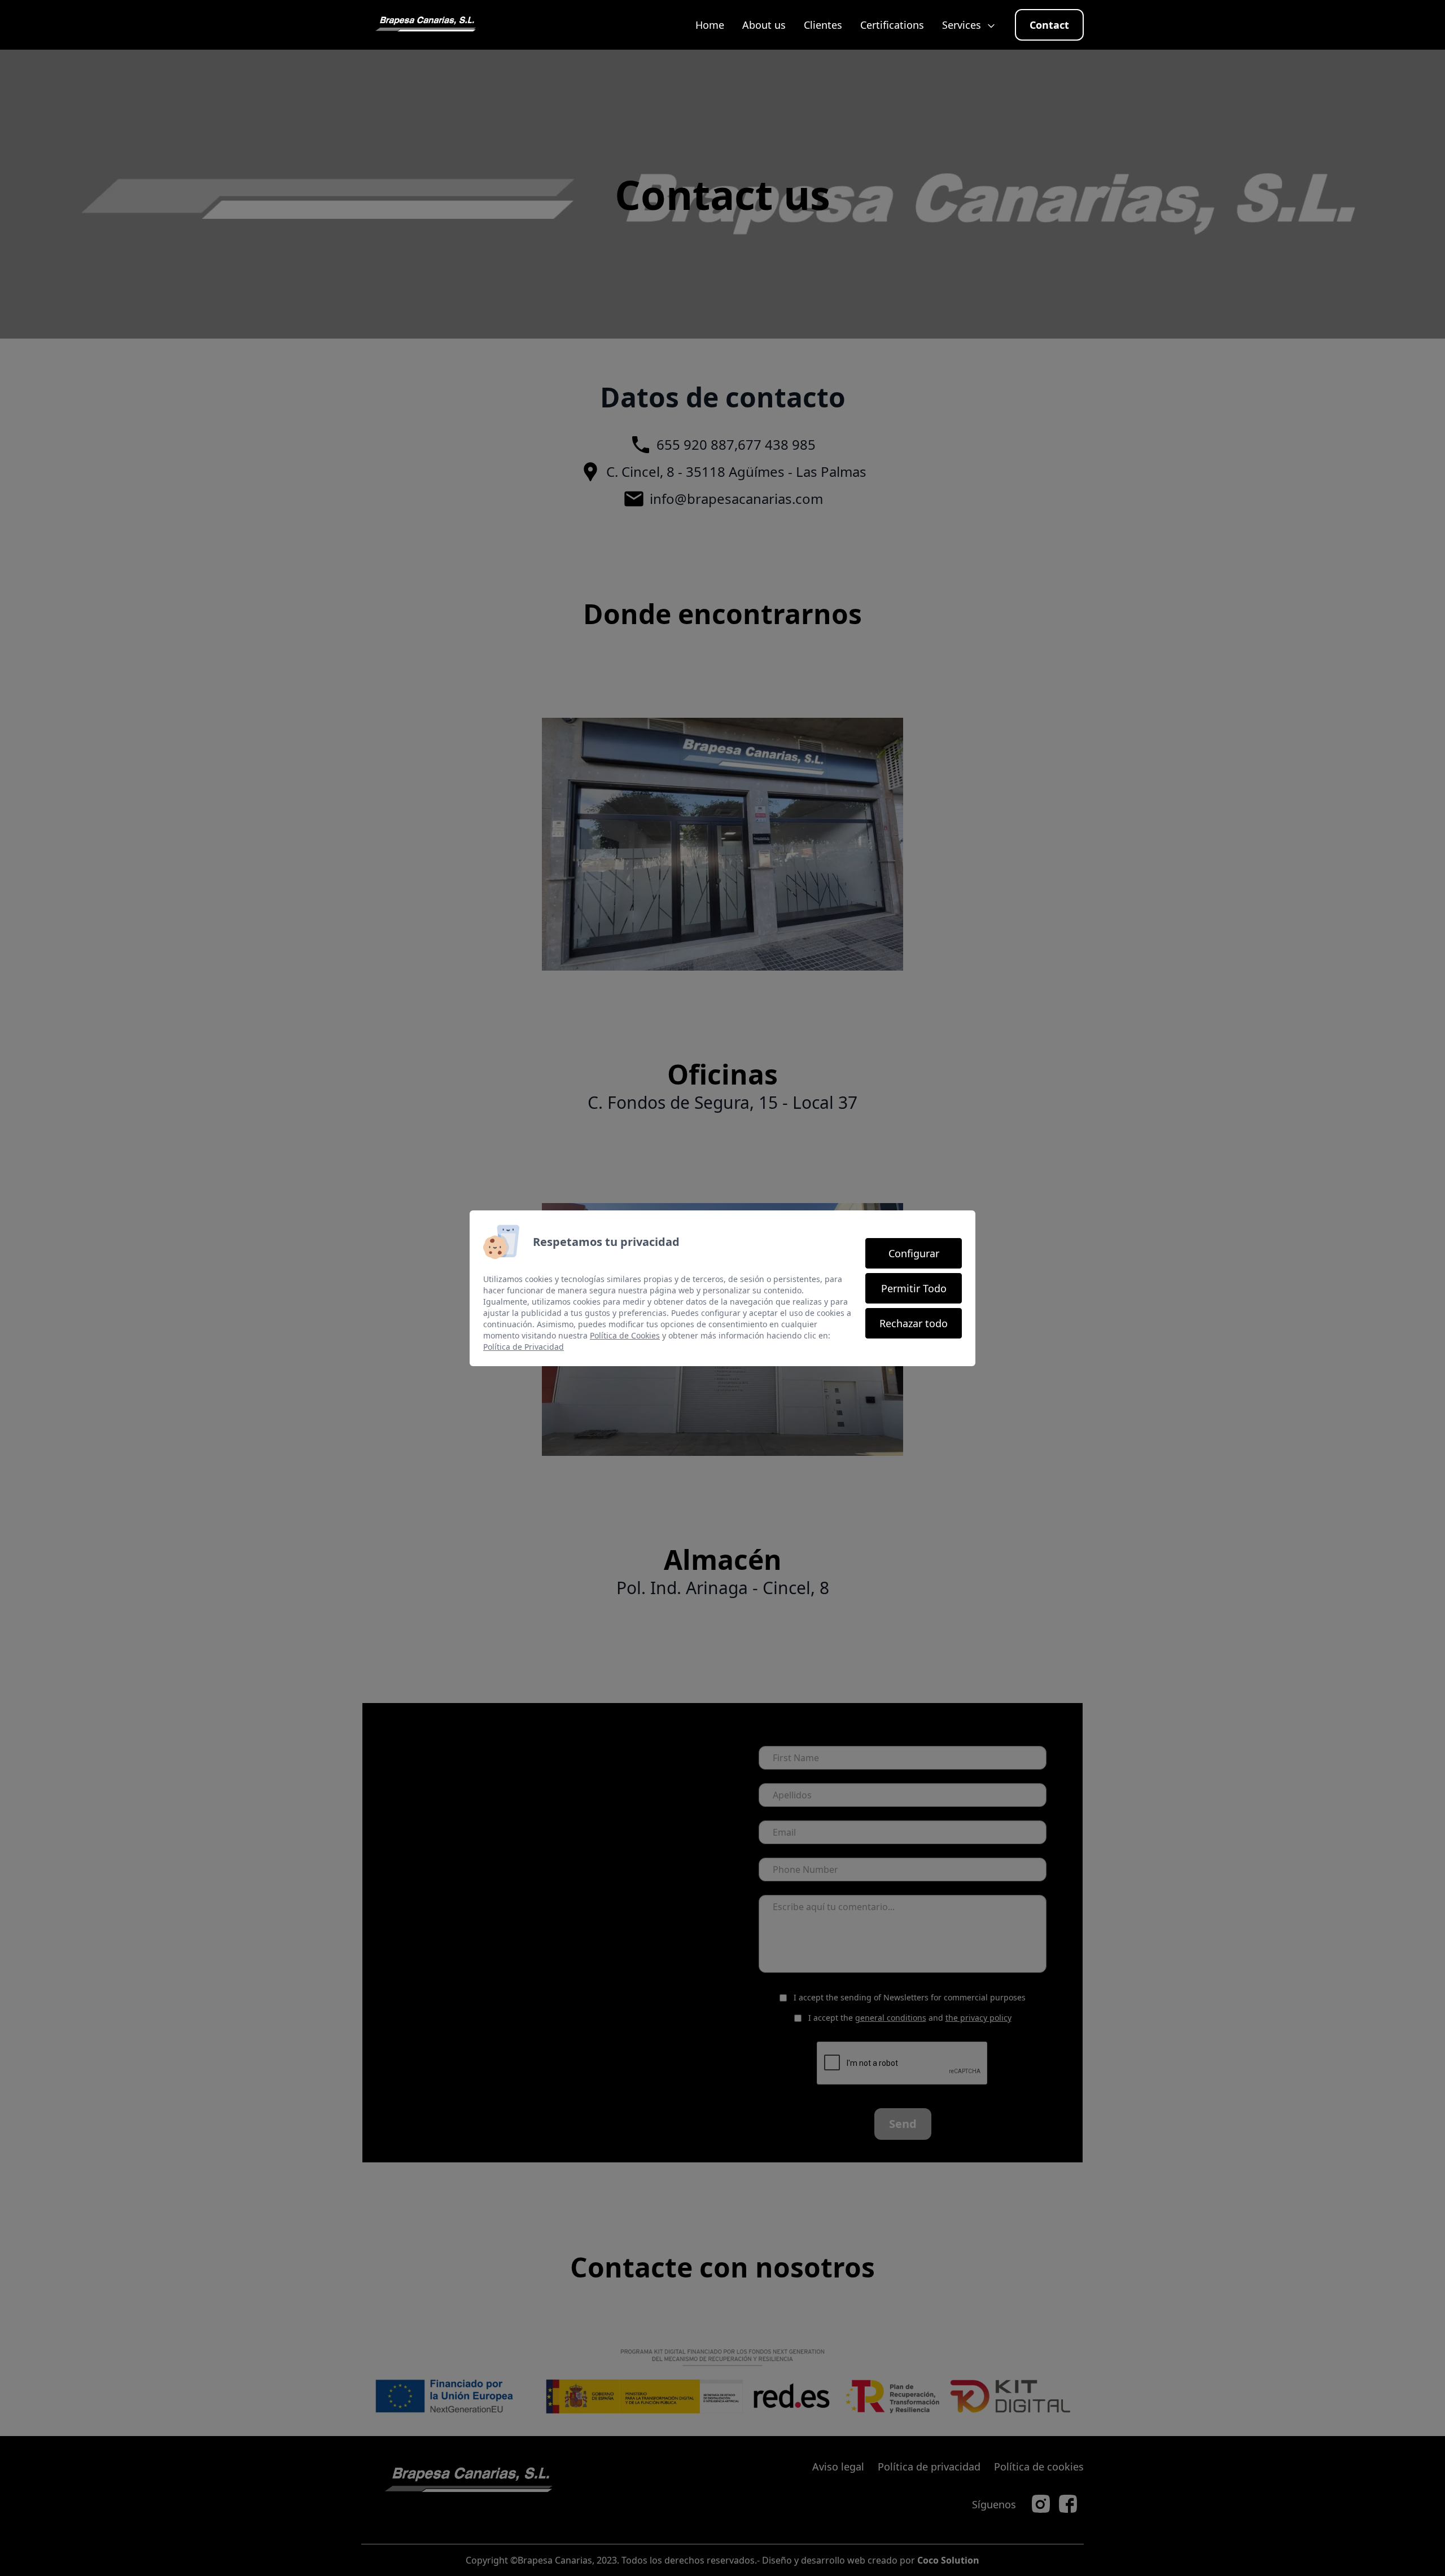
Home (710, 25)
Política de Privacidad (524, 1347)
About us (764, 25)
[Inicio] (426, 25)
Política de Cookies (625, 1335)
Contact (1049, 25)
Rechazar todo (914, 1323)
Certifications (892, 25)
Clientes (823, 25)
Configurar (914, 1253)
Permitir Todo (914, 1288)
